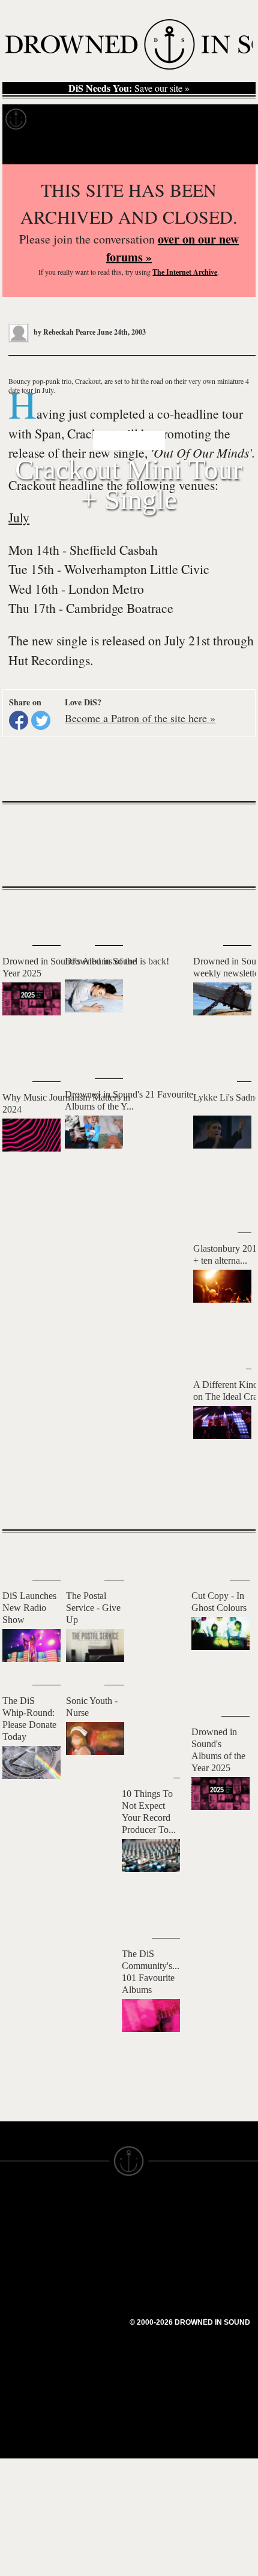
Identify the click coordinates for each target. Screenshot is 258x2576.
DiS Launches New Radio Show (29, 1608)
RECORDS (23, 2282)
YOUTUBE (87, 2319)
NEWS (13, 2250)
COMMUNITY (28, 2358)
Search (232, 149)
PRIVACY (148, 2228)
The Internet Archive (185, 272)
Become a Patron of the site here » (140, 718)
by (64, 332)
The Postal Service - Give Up (93, 1608)
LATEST (21, 913)
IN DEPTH (21, 2261)
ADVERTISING (160, 2239)
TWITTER (85, 2287)
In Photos (176, 119)
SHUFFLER (88, 2298)
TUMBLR (83, 2309)
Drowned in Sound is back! (117, 961)
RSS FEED (87, 2330)
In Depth (116, 119)
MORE (229, 1499)
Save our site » (129, 88)
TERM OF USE (160, 2217)
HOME (14, 2228)
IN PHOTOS (25, 2271)
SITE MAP (21, 2239)
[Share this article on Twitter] (41, 720)
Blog (226, 119)
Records (60, 119)
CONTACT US (94, 2207)
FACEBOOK (90, 2276)
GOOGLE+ (87, 2265)
